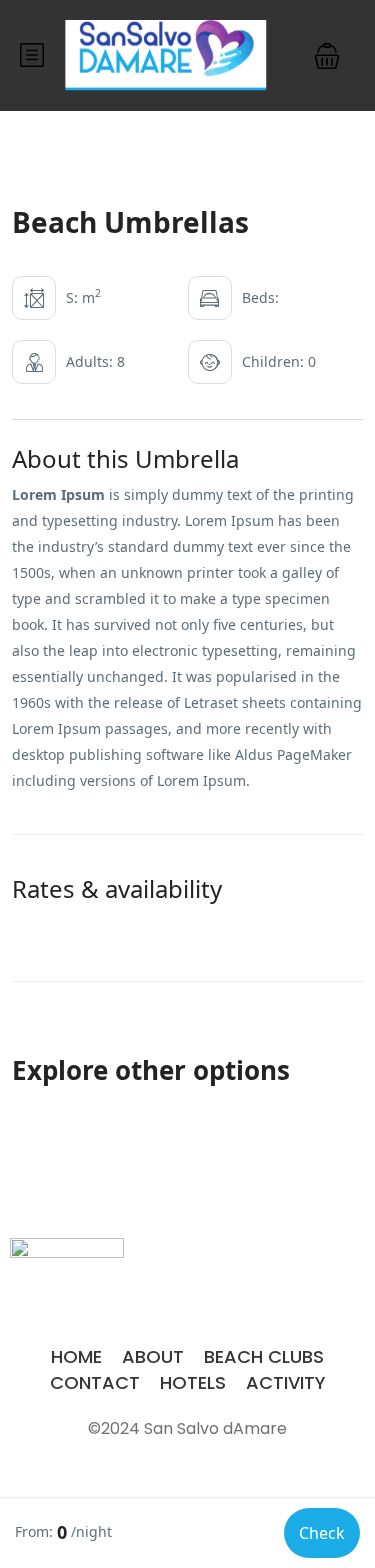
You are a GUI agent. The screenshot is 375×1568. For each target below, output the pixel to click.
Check (322, 1533)
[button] (327, 55)
